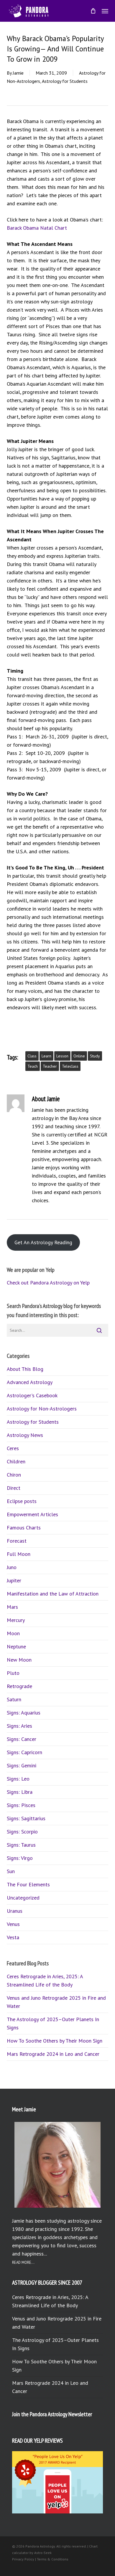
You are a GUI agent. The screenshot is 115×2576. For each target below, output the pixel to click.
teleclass (70, 1066)
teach (33, 1066)
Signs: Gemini (22, 1765)
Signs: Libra (20, 1792)
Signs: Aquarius (24, 1713)
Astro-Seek (43, 2553)
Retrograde (19, 1686)
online (79, 1056)
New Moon (19, 1660)
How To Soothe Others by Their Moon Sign (55, 2041)
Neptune (16, 1646)
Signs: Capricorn (24, 1752)
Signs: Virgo (20, 1858)
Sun (11, 1871)
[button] (105, 11)
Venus (13, 1924)
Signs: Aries (19, 1726)
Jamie (18, 73)
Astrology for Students (65, 81)
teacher (50, 1066)
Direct (14, 1488)
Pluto (13, 1673)
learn (46, 1056)
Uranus (15, 1911)
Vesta (13, 1937)
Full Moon (19, 1554)
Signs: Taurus (21, 1845)
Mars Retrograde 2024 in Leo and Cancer (53, 2054)
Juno (12, 1567)
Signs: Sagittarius (26, 1818)
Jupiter (14, 1580)
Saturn (14, 1699)
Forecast (17, 1541)
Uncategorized (23, 1898)
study (95, 1056)
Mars (12, 1607)
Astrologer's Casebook (32, 1395)
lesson (62, 1056)
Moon (13, 1633)
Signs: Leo (18, 1779)
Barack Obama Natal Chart (37, 228)
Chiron (14, 1475)
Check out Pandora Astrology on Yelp (48, 1283)
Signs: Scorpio (22, 1832)
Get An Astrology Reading (43, 1242)
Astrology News (25, 1435)
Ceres (13, 1448)
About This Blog (25, 1369)
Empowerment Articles (32, 1514)
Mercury (16, 1620)
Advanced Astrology (30, 1382)
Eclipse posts (22, 1501)
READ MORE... (23, 2262)
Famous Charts (24, 1528)
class (32, 1056)
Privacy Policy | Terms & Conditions (40, 2559)
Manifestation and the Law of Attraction (53, 1594)
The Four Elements (28, 1884)
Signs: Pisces (21, 1805)
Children (16, 1461)
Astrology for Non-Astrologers (42, 1409)
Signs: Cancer (22, 1739)
